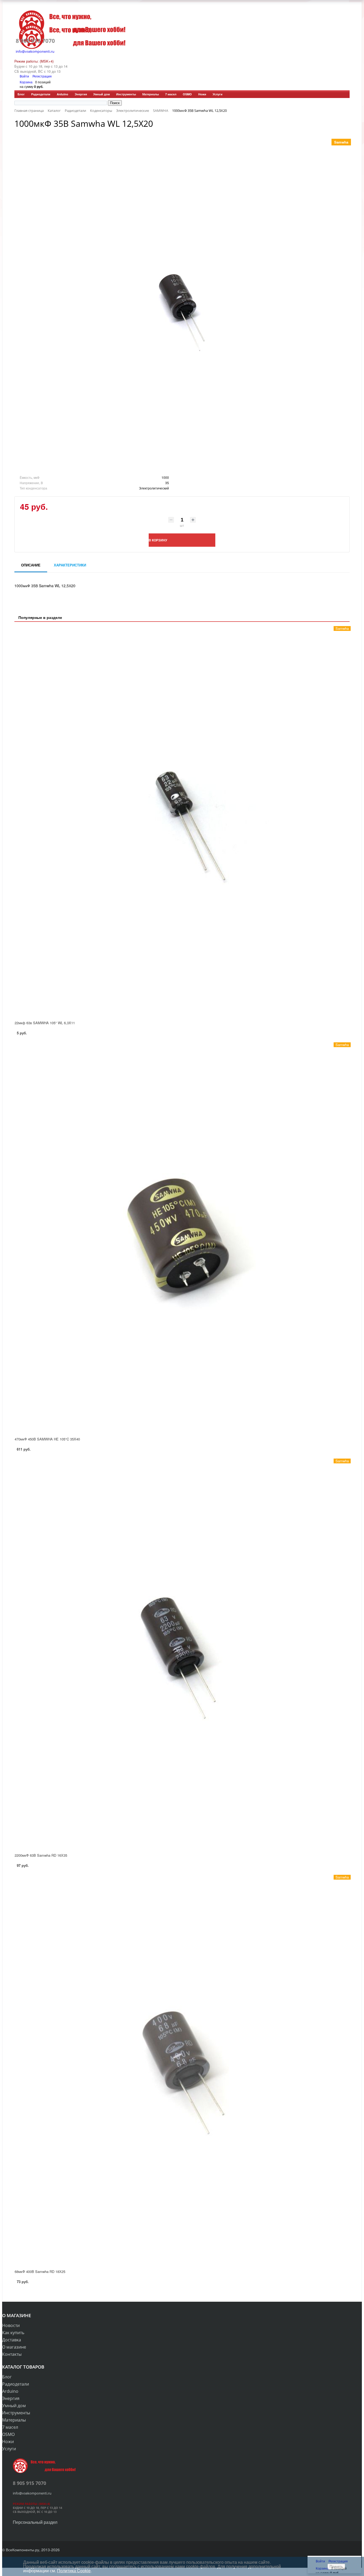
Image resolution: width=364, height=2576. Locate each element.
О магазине (14, 2347)
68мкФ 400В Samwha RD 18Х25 (40, 2271)
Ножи (202, 94)
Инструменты (126, 94)
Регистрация (42, 76)
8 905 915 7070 (35, 41)
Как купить (13, 2333)
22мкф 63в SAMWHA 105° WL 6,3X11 (45, 1023)
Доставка (12, 2340)
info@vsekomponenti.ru (35, 51)
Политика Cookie (74, 2571)
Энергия (81, 94)
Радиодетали (41, 94)
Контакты (12, 2354)
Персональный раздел (35, 2522)
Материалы (151, 94)
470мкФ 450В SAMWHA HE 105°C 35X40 (47, 1439)
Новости (11, 2325)
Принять (336, 2567)
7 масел (171, 94)
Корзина (26, 82)
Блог (21, 94)
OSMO (187, 94)
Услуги (218, 94)
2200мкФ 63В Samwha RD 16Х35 (41, 1855)
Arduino (62, 94)
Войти (25, 76)
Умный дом (102, 94)
